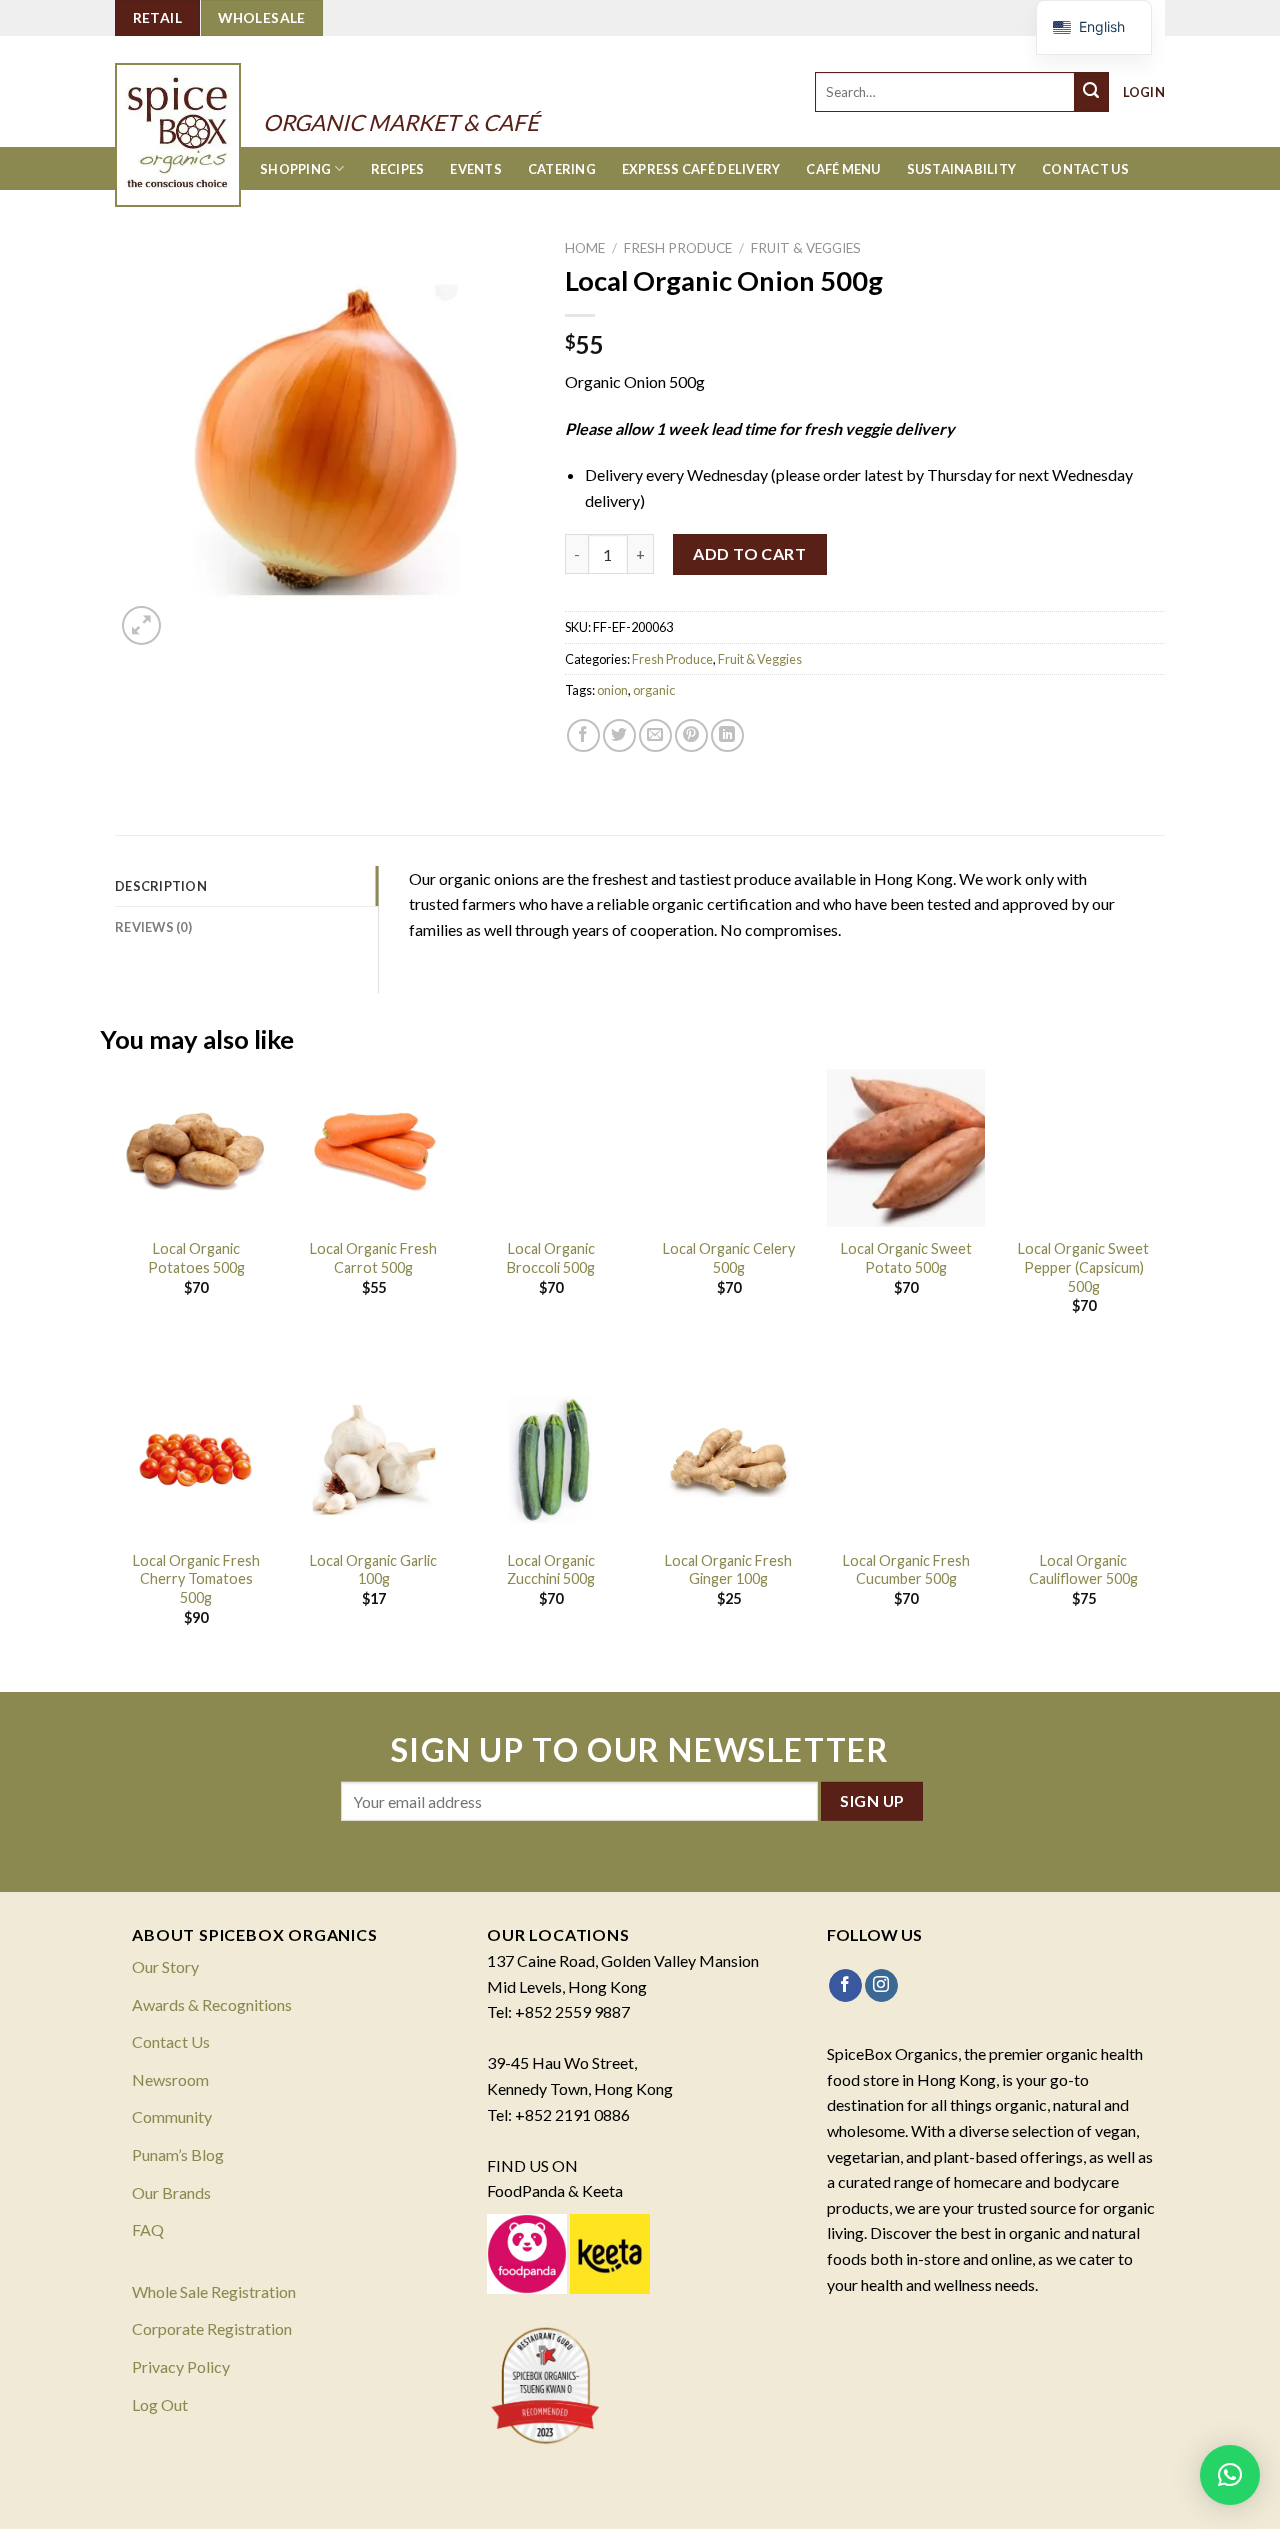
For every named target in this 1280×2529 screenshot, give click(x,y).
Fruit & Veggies (806, 248)
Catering (562, 169)
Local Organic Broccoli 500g (551, 1258)
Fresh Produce (678, 248)
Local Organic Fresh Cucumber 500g (906, 1570)
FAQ (148, 2229)
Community (172, 2116)
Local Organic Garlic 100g (373, 1570)
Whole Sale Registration (214, 2291)
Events (476, 169)
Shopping (295, 169)
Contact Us (1085, 169)
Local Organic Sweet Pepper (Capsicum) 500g (1083, 1267)
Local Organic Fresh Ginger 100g (728, 1570)
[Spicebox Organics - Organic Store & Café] (198, 108)
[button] (1230, 2475)
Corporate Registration (212, 2328)
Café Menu (843, 169)
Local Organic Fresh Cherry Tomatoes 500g (196, 1579)
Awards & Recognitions (212, 2004)
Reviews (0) (153, 927)
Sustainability (962, 169)
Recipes (398, 169)
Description (161, 886)
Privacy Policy (181, 2366)
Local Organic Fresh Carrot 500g (373, 1258)
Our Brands (171, 2192)
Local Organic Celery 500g (729, 1258)
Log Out (160, 2404)
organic (654, 690)
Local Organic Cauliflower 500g (1083, 1570)
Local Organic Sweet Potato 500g (906, 1258)
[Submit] (1092, 92)
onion (612, 690)
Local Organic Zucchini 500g (551, 1570)
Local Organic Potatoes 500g (196, 1258)
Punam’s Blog (178, 2154)
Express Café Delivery (701, 169)
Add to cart (749, 553)
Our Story (165, 1966)
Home (585, 248)
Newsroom (170, 2079)
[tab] (246, 886)
